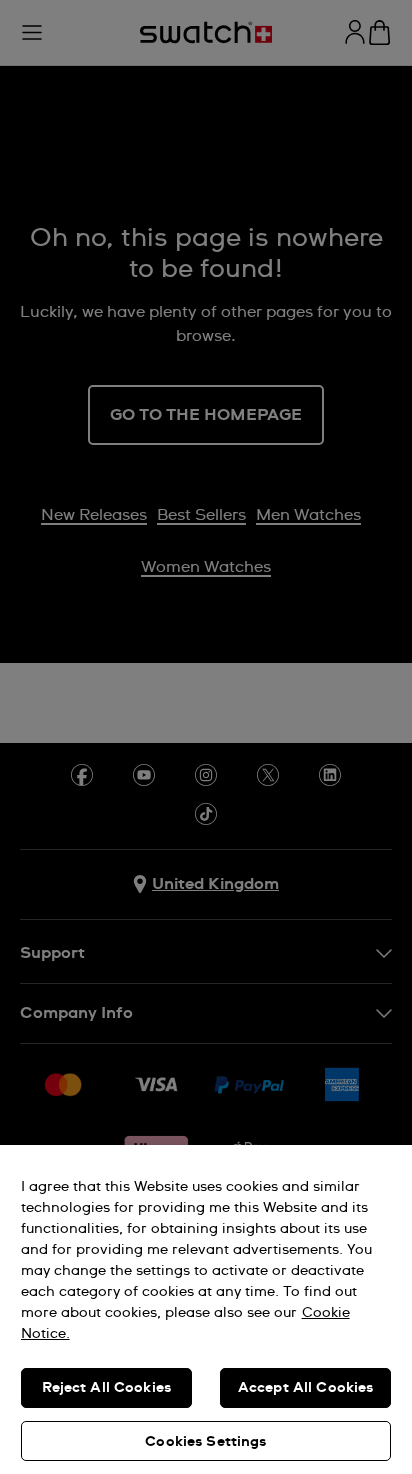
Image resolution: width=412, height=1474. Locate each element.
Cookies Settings (205, 1442)
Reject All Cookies (107, 1388)
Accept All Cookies (306, 1388)
